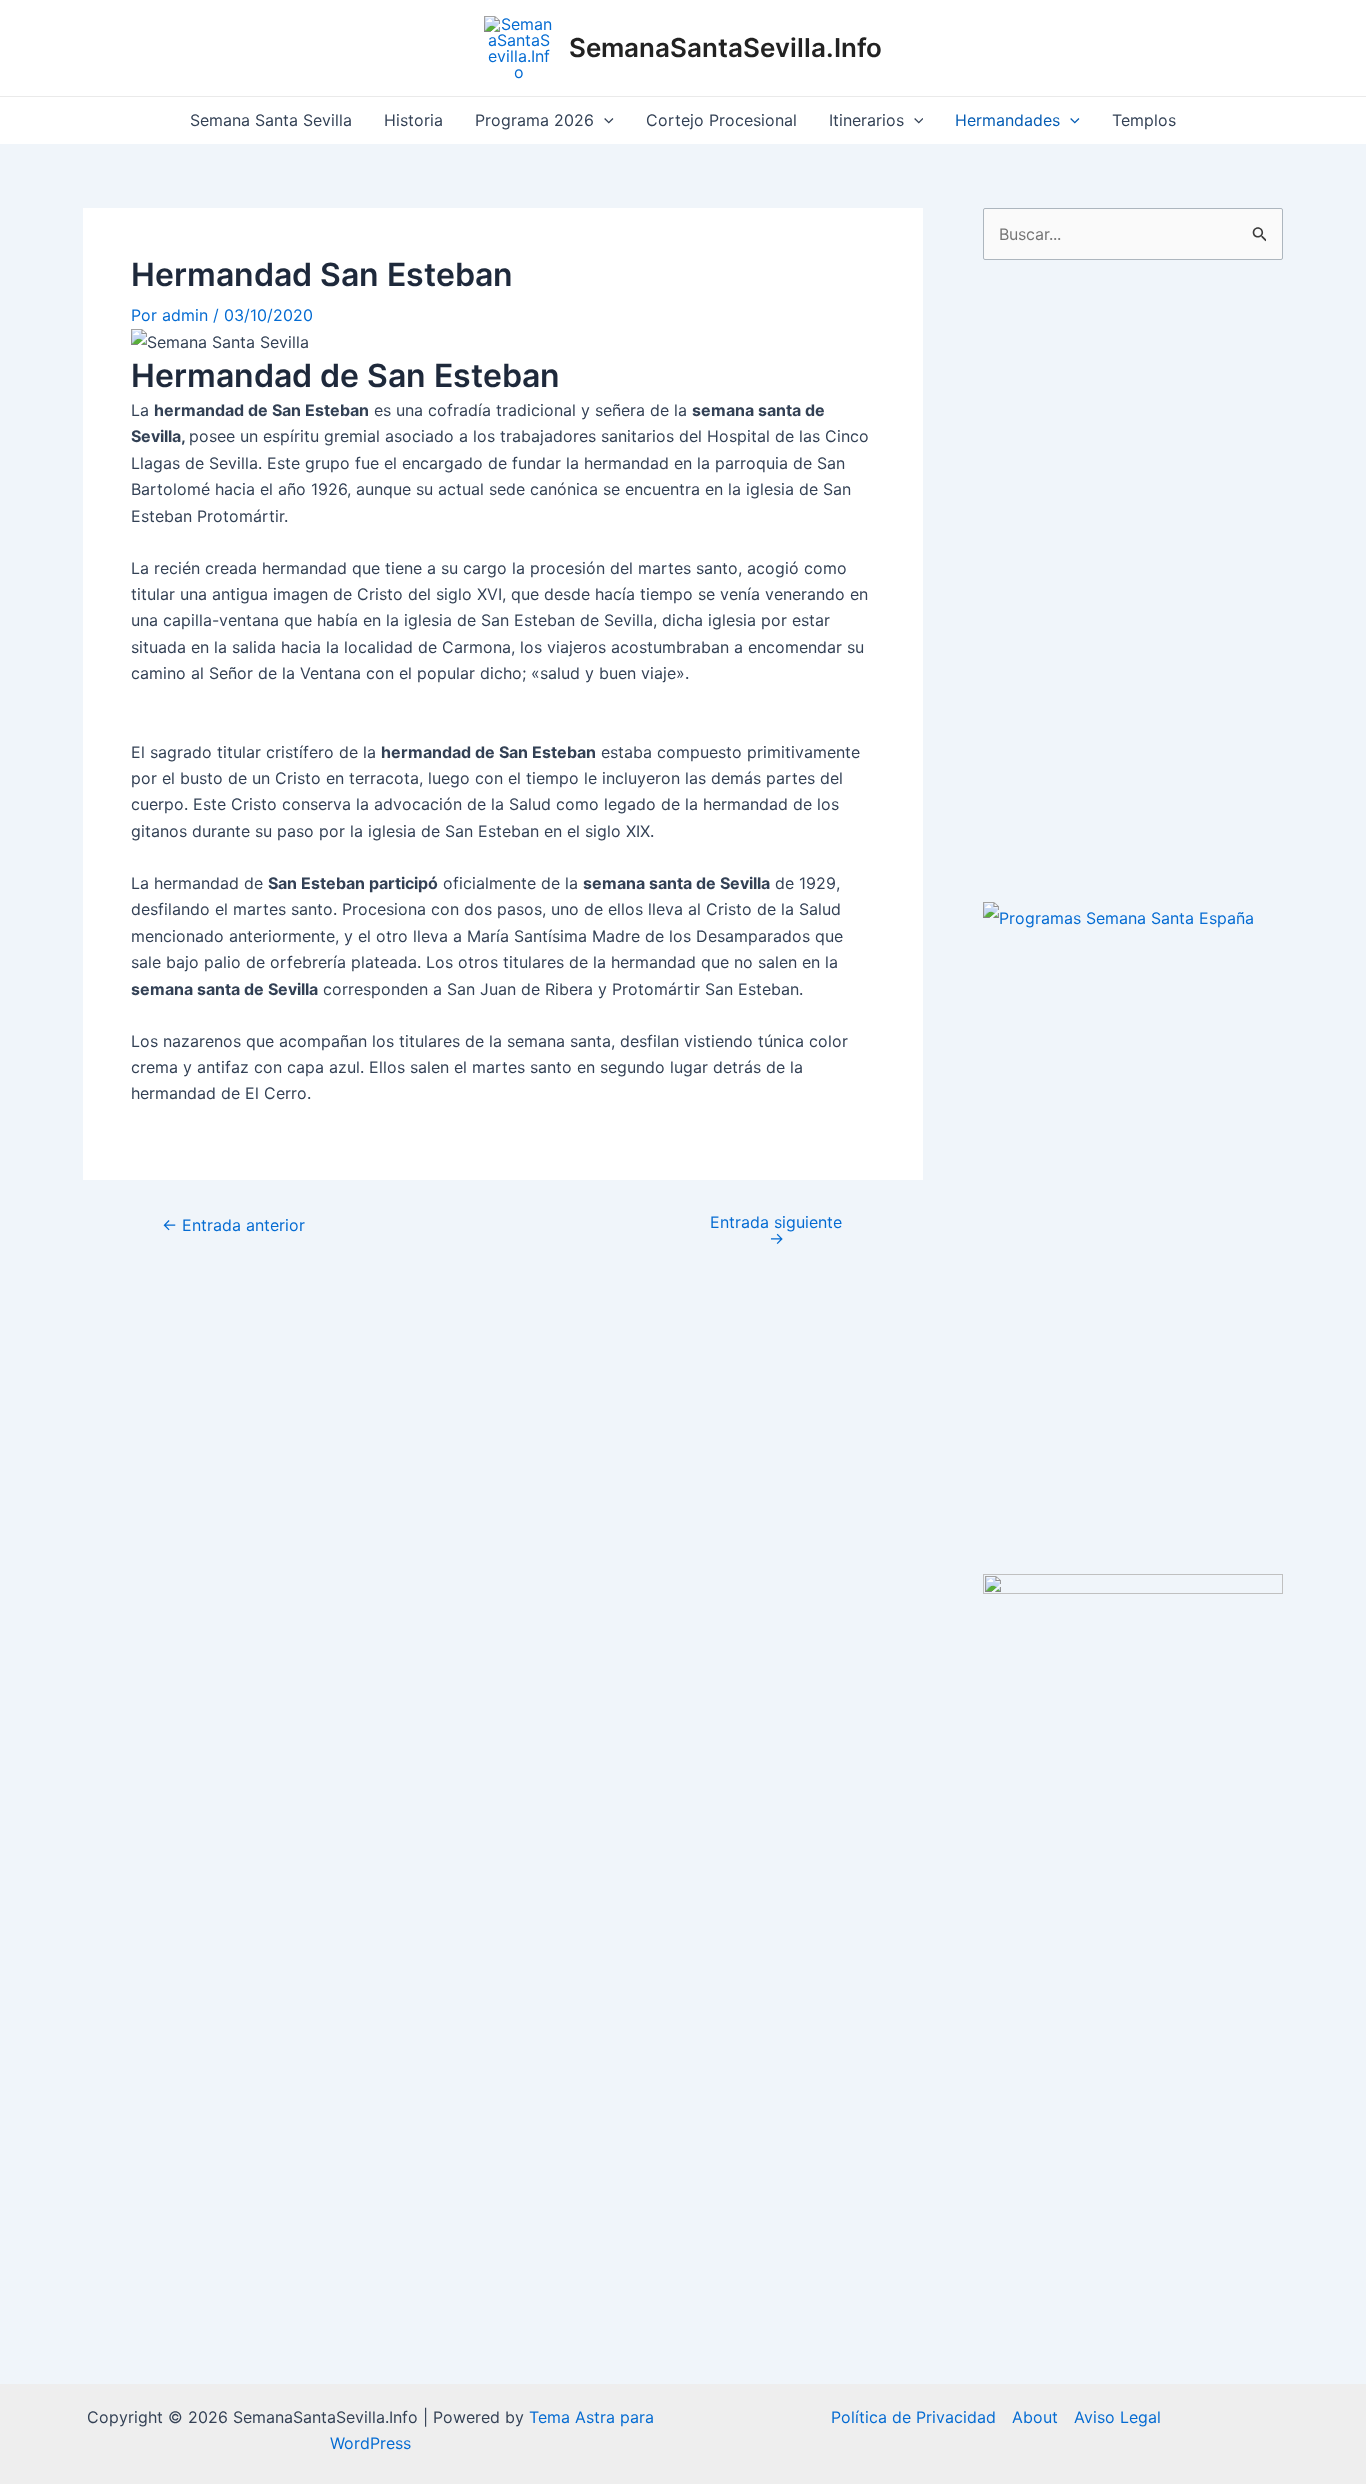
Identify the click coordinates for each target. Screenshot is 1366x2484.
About (1035, 2417)
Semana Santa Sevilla (271, 120)
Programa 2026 (534, 120)
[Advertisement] (1133, 580)
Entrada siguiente (776, 1230)
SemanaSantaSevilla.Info (725, 47)
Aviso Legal (1117, 2417)
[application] (604, 120)
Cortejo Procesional (721, 120)
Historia (413, 120)
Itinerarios (866, 120)
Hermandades (1007, 120)
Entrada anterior (233, 1225)
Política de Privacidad (913, 2417)
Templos (1144, 120)
